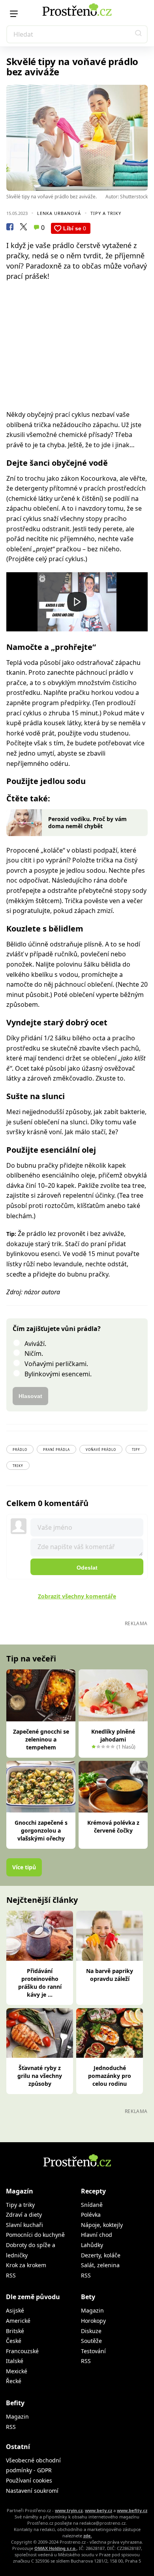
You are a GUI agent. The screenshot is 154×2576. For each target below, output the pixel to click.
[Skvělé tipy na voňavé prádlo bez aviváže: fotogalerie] (77, 138)
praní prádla (56, 1449)
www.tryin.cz (69, 2510)
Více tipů (24, 1867)
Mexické (17, 2371)
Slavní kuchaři (24, 2225)
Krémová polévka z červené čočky (113, 1827)
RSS (11, 2275)
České (14, 2341)
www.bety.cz (99, 2510)
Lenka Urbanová (59, 213)
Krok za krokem (26, 2265)
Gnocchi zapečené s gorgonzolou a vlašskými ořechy (41, 1830)
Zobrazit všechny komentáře (77, 1596)
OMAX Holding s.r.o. (55, 2548)
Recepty (93, 2191)
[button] (139, 34)
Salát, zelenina (100, 2265)
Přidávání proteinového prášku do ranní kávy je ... (40, 1983)
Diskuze (91, 2331)
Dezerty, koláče (101, 2255)
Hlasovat (30, 1396)
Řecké (14, 2381)
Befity (15, 2403)
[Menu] (14, 14)
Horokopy (93, 2321)
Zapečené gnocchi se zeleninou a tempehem (41, 1739)
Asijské (15, 2310)
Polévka (91, 2215)
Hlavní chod (97, 2235)
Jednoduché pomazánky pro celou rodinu (110, 2076)
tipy (136, 1449)
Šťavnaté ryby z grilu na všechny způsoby (40, 2076)
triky (18, 1466)
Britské (15, 2331)
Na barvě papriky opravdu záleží (110, 1975)
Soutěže (91, 2341)
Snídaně (92, 2205)
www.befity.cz (132, 2510)
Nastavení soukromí (32, 2491)
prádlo (20, 1449)
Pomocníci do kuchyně (35, 2235)
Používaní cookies (29, 2480)
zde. (88, 2536)
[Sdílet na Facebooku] (10, 228)
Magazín (20, 2191)
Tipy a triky (106, 213)
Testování (93, 2351)
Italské (15, 2361)
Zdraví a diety (24, 2215)
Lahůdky (92, 2245)
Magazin (92, 2310)
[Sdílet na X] (23, 228)
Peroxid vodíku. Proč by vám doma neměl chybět (87, 822)
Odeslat (87, 1568)
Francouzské (22, 2351)
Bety (88, 2297)
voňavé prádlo (101, 1449)
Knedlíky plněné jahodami (113, 1735)
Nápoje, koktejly (102, 2225)
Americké (18, 2321)
